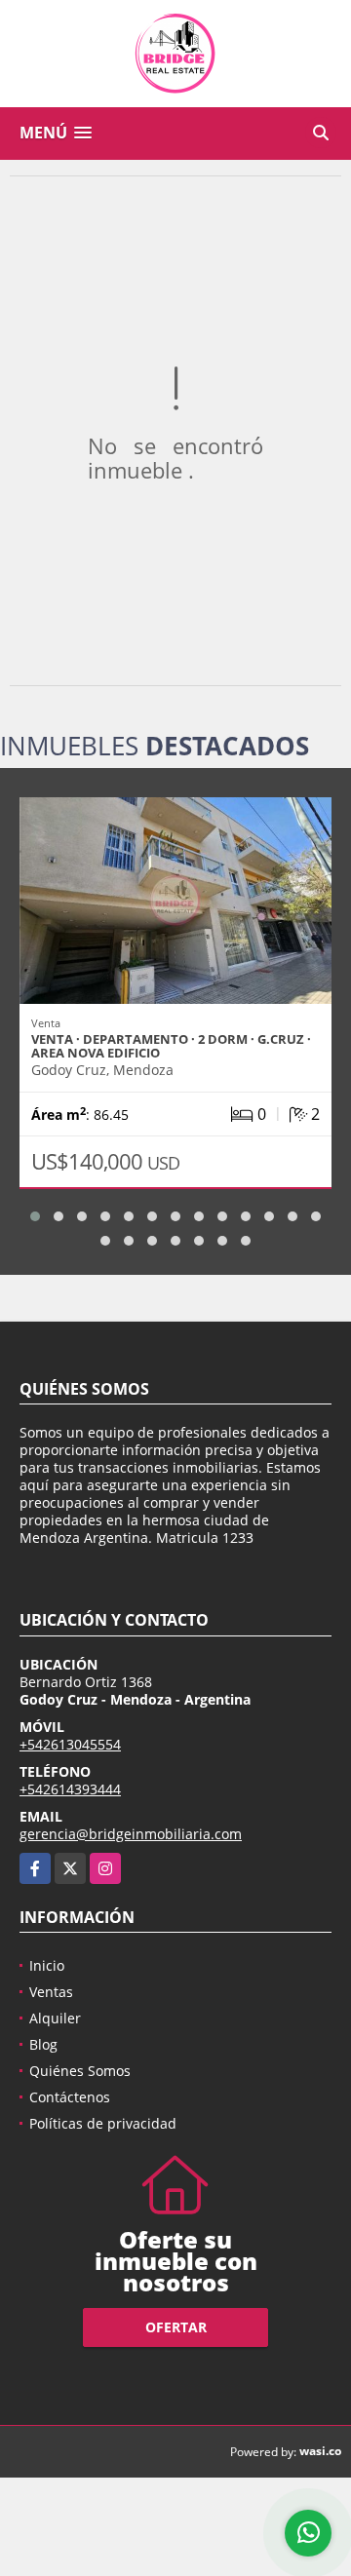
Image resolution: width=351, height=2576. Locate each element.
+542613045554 (70, 1744)
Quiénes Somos (80, 2071)
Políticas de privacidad (103, 2123)
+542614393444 (70, 1789)
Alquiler (55, 2018)
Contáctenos (70, 2097)
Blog (43, 2044)
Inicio (47, 1965)
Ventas (51, 1992)
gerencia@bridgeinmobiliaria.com (131, 1834)
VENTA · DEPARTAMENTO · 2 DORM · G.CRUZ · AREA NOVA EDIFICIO (171, 1046)
